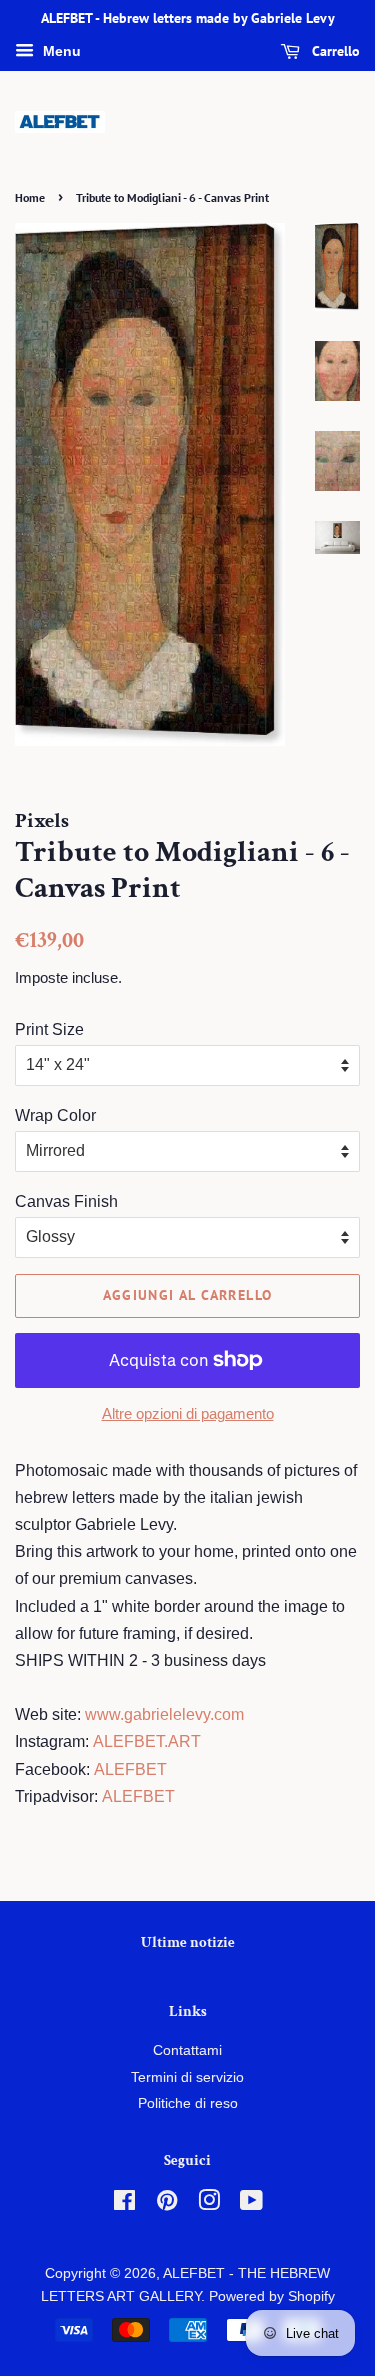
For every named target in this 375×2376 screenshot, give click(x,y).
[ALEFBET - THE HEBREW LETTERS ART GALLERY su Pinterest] (167, 2204)
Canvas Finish (66, 1201)
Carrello (334, 51)
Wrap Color (55, 1115)
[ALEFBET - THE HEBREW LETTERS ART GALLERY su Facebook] (124, 2204)
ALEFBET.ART (147, 1741)
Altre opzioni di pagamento (188, 1413)
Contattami (187, 2050)
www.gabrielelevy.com (164, 1714)
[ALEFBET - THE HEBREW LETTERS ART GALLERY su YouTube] (251, 2204)
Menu (60, 51)
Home (30, 197)
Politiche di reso (188, 2103)
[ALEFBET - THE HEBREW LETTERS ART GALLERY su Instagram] (209, 2204)
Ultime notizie (188, 1942)
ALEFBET (130, 1769)
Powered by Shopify (272, 2296)
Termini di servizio (187, 2077)
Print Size (49, 1029)
